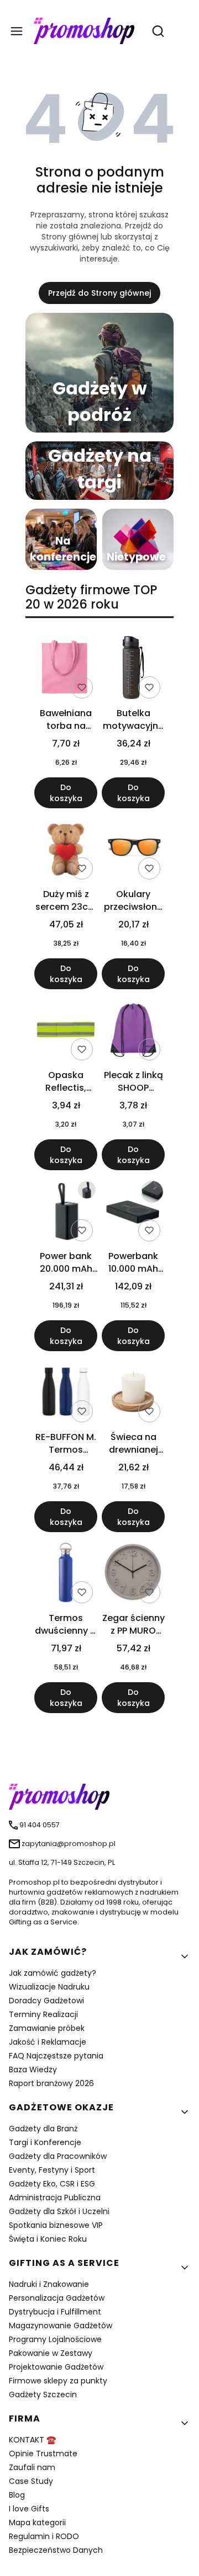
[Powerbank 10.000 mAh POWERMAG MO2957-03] (133, 1212)
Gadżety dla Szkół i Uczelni (59, 2211)
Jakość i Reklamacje (48, 2042)
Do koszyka (66, 793)
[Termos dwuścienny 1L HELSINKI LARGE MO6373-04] (66, 1574)
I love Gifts (29, 2509)
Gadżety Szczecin (43, 2394)
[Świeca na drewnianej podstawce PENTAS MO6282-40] (133, 1393)
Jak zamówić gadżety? (53, 1973)
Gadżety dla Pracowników (58, 2156)
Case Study (31, 2481)
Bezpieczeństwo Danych (56, 2550)
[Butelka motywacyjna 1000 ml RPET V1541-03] (133, 670)
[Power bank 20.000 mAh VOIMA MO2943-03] (66, 1212)
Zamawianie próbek (47, 2028)
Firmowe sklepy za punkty (58, 2381)
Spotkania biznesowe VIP (56, 2225)
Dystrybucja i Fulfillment (55, 2312)
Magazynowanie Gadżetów (61, 2326)
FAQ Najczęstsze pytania (56, 2056)
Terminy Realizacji (43, 2014)
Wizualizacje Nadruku (49, 1987)
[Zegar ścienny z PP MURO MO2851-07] (133, 1574)
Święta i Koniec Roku (48, 2239)
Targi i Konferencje (45, 2142)
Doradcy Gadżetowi (46, 2001)
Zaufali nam (32, 2467)
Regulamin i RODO (44, 2536)
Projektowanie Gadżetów (56, 2367)
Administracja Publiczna (55, 2198)
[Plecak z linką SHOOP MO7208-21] (133, 1031)
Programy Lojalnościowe (55, 2339)
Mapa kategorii (37, 2522)
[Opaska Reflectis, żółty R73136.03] (66, 1031)
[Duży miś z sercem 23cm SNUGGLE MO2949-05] (66, 850)
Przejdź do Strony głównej (99, 293)
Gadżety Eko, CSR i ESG (52, 2184)
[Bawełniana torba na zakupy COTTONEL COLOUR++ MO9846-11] (66, 670)
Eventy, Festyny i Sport (52, 2170)
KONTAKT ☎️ (32, 2440)
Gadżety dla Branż (43, 2129)
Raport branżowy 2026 (51, 2083)
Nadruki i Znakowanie (49, 2284)
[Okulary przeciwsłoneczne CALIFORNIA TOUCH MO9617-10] (133, 850)
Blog (17, 2495)
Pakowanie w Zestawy (51, 2353)
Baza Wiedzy (33, 2070)
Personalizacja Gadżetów (57, 2298)
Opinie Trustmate (43, 2454)
